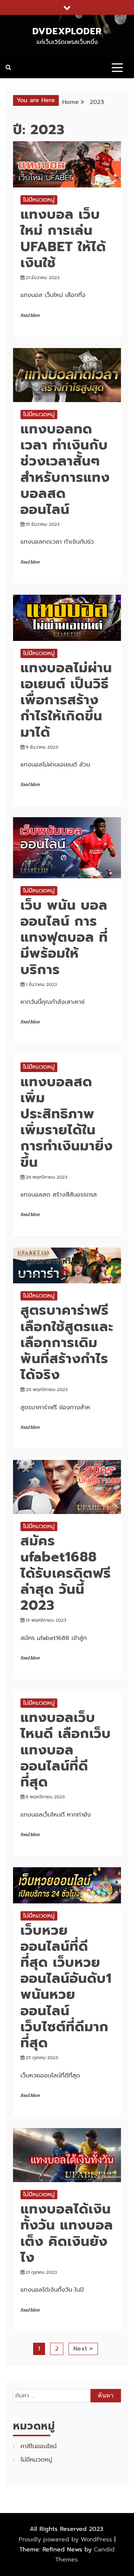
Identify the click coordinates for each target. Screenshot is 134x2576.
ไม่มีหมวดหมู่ (39, 200)
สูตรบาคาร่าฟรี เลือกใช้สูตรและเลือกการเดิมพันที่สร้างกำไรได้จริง (67, 1342)
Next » (83, 2349)
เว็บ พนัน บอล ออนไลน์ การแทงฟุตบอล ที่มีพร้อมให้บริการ (64, 937)
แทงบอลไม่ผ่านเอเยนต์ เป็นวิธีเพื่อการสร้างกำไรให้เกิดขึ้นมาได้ (66, 700)
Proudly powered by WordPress (66, 2539)
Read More (30, 315)
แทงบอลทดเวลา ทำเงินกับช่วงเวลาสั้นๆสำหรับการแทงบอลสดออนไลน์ (65, 469)
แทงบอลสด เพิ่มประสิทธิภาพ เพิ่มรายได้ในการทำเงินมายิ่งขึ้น (67, 1122)
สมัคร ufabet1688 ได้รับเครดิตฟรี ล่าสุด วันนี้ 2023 (66, 1573)
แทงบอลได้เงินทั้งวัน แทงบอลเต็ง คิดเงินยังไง (67, 2233)
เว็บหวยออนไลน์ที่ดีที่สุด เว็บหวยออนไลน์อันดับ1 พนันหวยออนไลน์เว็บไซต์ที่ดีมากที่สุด (66, 1986)
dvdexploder (67, 31)
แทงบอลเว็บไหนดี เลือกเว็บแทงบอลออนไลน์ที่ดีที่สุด (66, 1750)
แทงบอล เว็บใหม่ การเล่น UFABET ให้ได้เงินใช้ (63, 238)
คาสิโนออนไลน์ (39, 2446)
